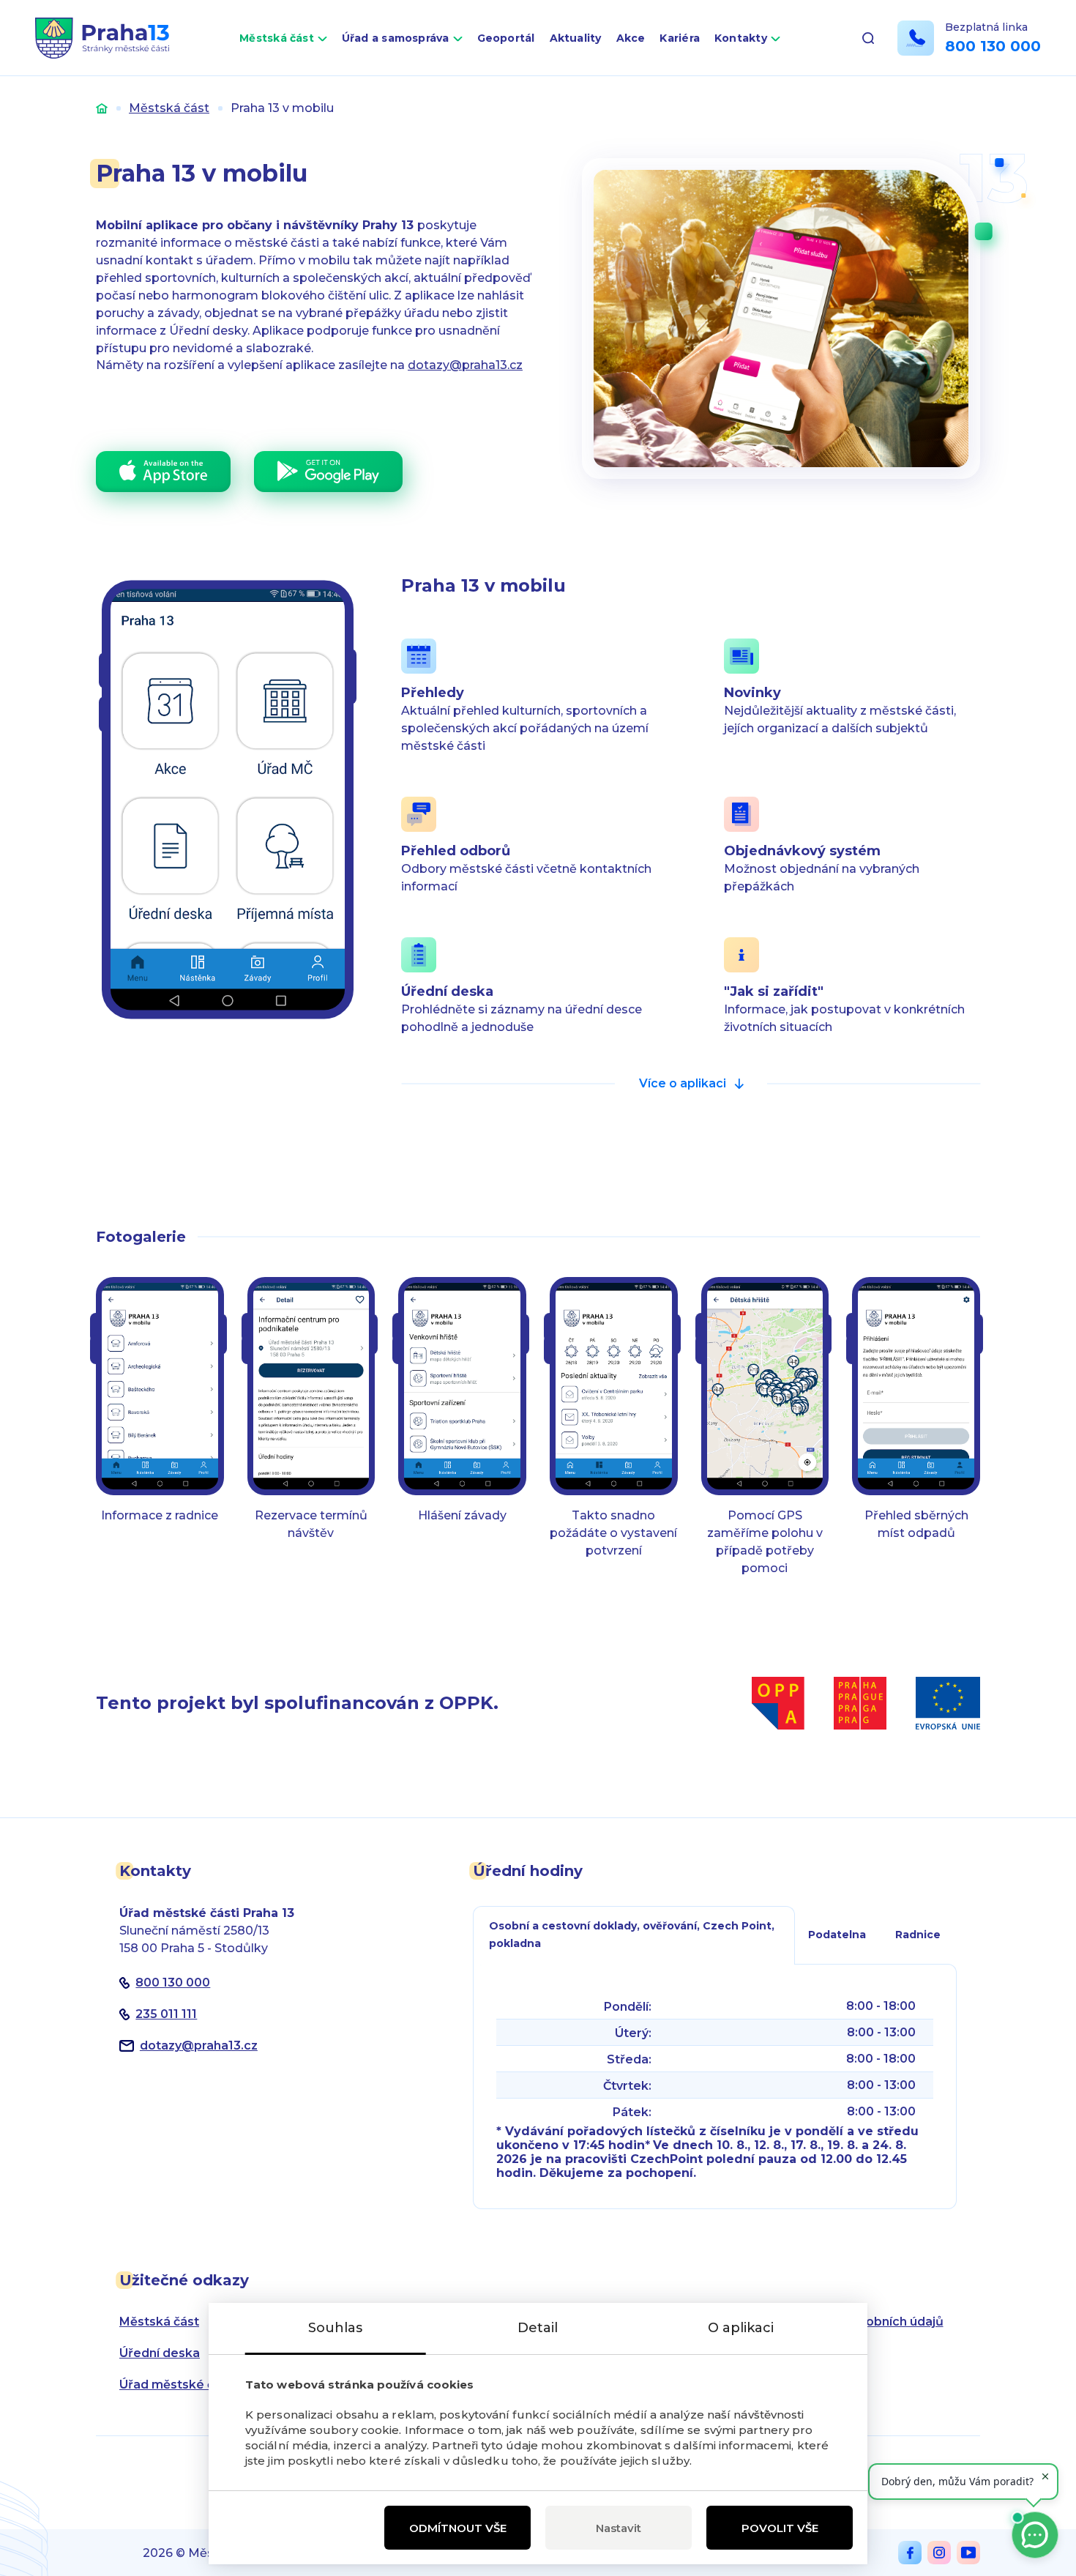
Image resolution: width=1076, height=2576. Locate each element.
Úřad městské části (178, 2385)
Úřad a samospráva (396, 38)
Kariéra (680, 38)
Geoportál (506, 38)
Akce (631, 38)
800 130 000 (993, 46)
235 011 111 (166, 2014)
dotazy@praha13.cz (465, 365)
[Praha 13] (102, 38)
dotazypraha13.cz (199, 2045)
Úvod (102, 108)
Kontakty (741, 38)
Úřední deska (160, 2353)
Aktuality (576, 38)
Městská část (277, 38)
